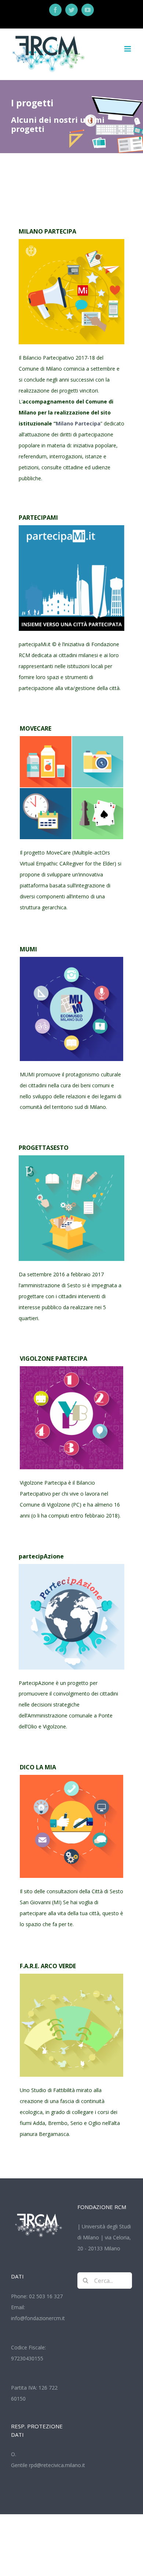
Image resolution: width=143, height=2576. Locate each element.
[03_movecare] (71, 738)
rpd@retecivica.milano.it (57, 2465)
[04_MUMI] (71, 959)
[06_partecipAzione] (72, 1566)
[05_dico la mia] (71, 1777)
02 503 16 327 (46, 2296)
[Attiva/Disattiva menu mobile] (128, 49)
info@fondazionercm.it (38, 2318)
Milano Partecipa (78, 423)
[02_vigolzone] (71, 1369)
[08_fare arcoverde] (71, 1976)
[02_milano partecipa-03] (72, 241)
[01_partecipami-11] (72, 528)
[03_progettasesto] (72, 1158)
